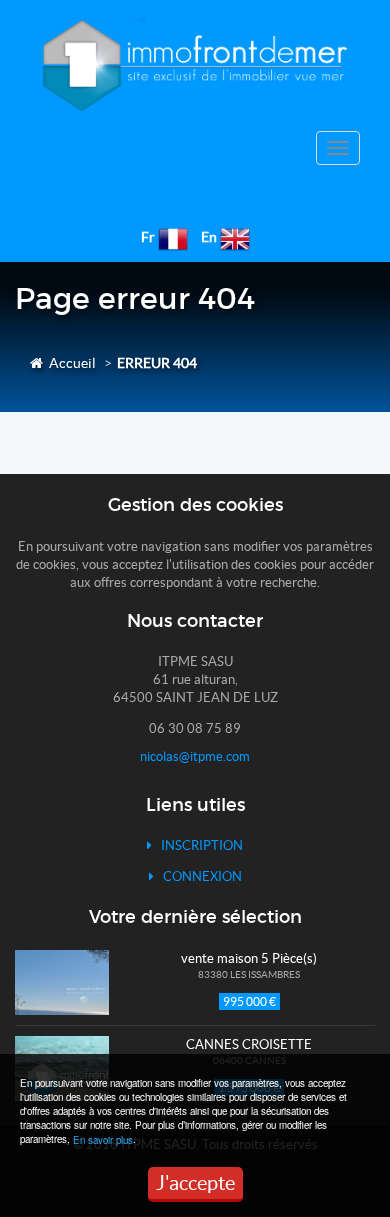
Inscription (197, 845)
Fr (148, 237)
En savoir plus (103, 1140)
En (209, 237)
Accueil (69, 363)
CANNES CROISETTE (249, 1044)
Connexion (198, 876)
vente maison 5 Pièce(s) (249, 958)
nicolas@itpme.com (195, 756)
